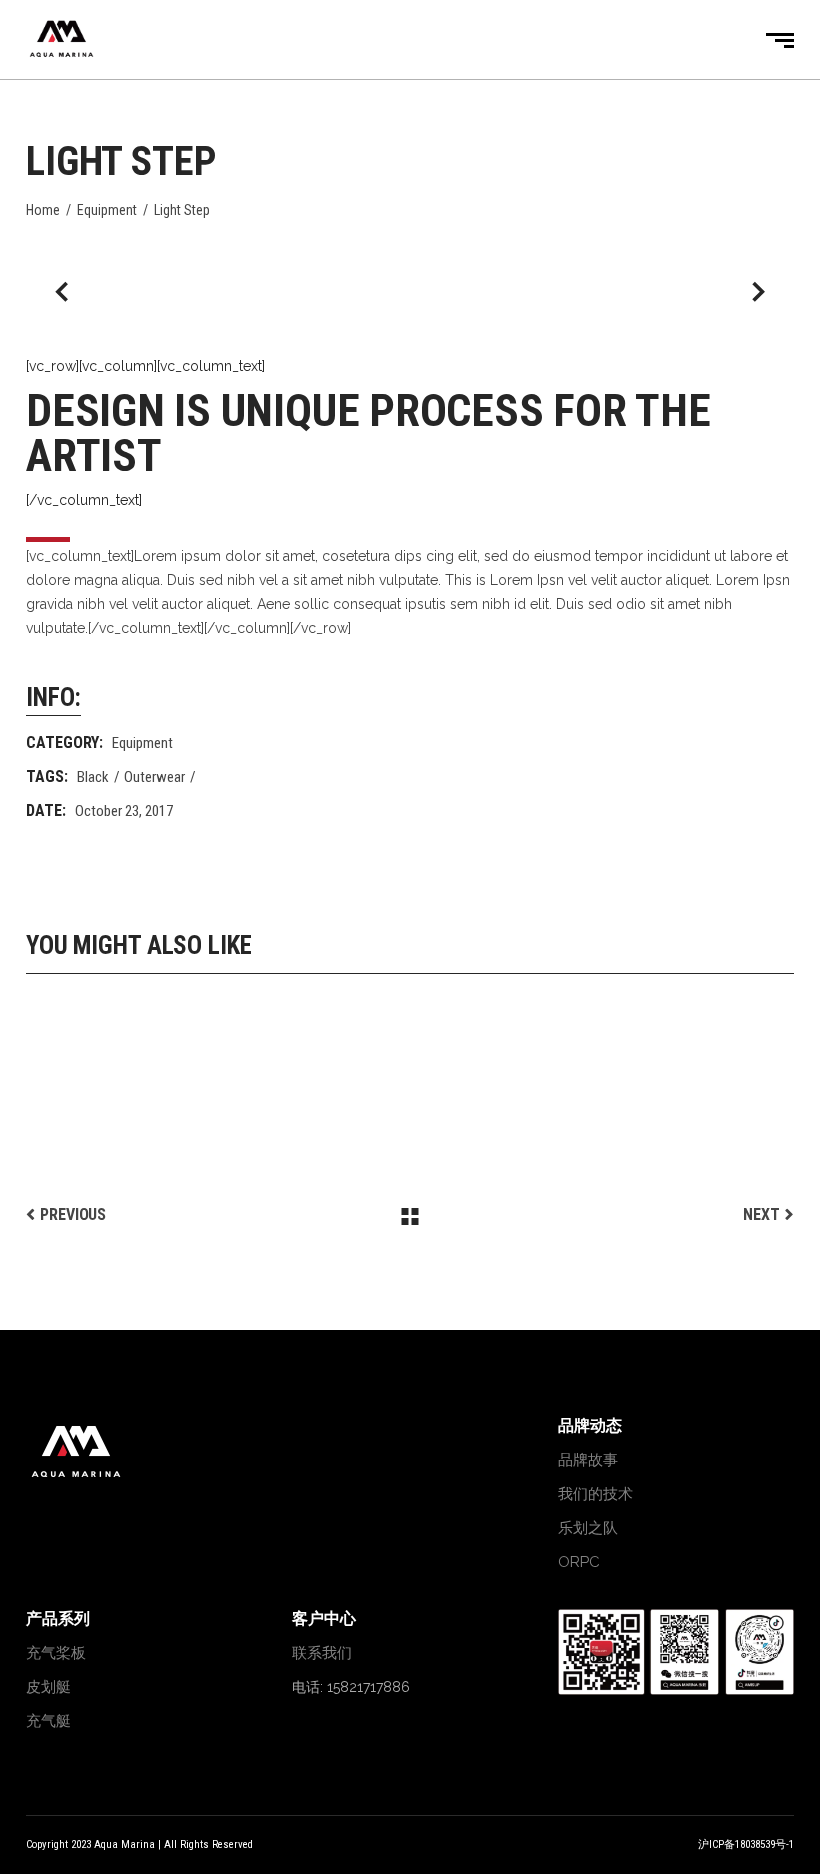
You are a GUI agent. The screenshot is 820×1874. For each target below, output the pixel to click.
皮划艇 (48, 1687)
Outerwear (154, 777)
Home (43, 210)
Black (93, 777)
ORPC (579, 1562)
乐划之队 (588, 1528)
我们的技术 (595, 1494)
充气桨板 (56, 1653)
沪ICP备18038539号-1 (746, 1844)
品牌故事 (588, 1460)
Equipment (107, 210)
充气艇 (48, 1721)
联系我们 (322, 1653)
